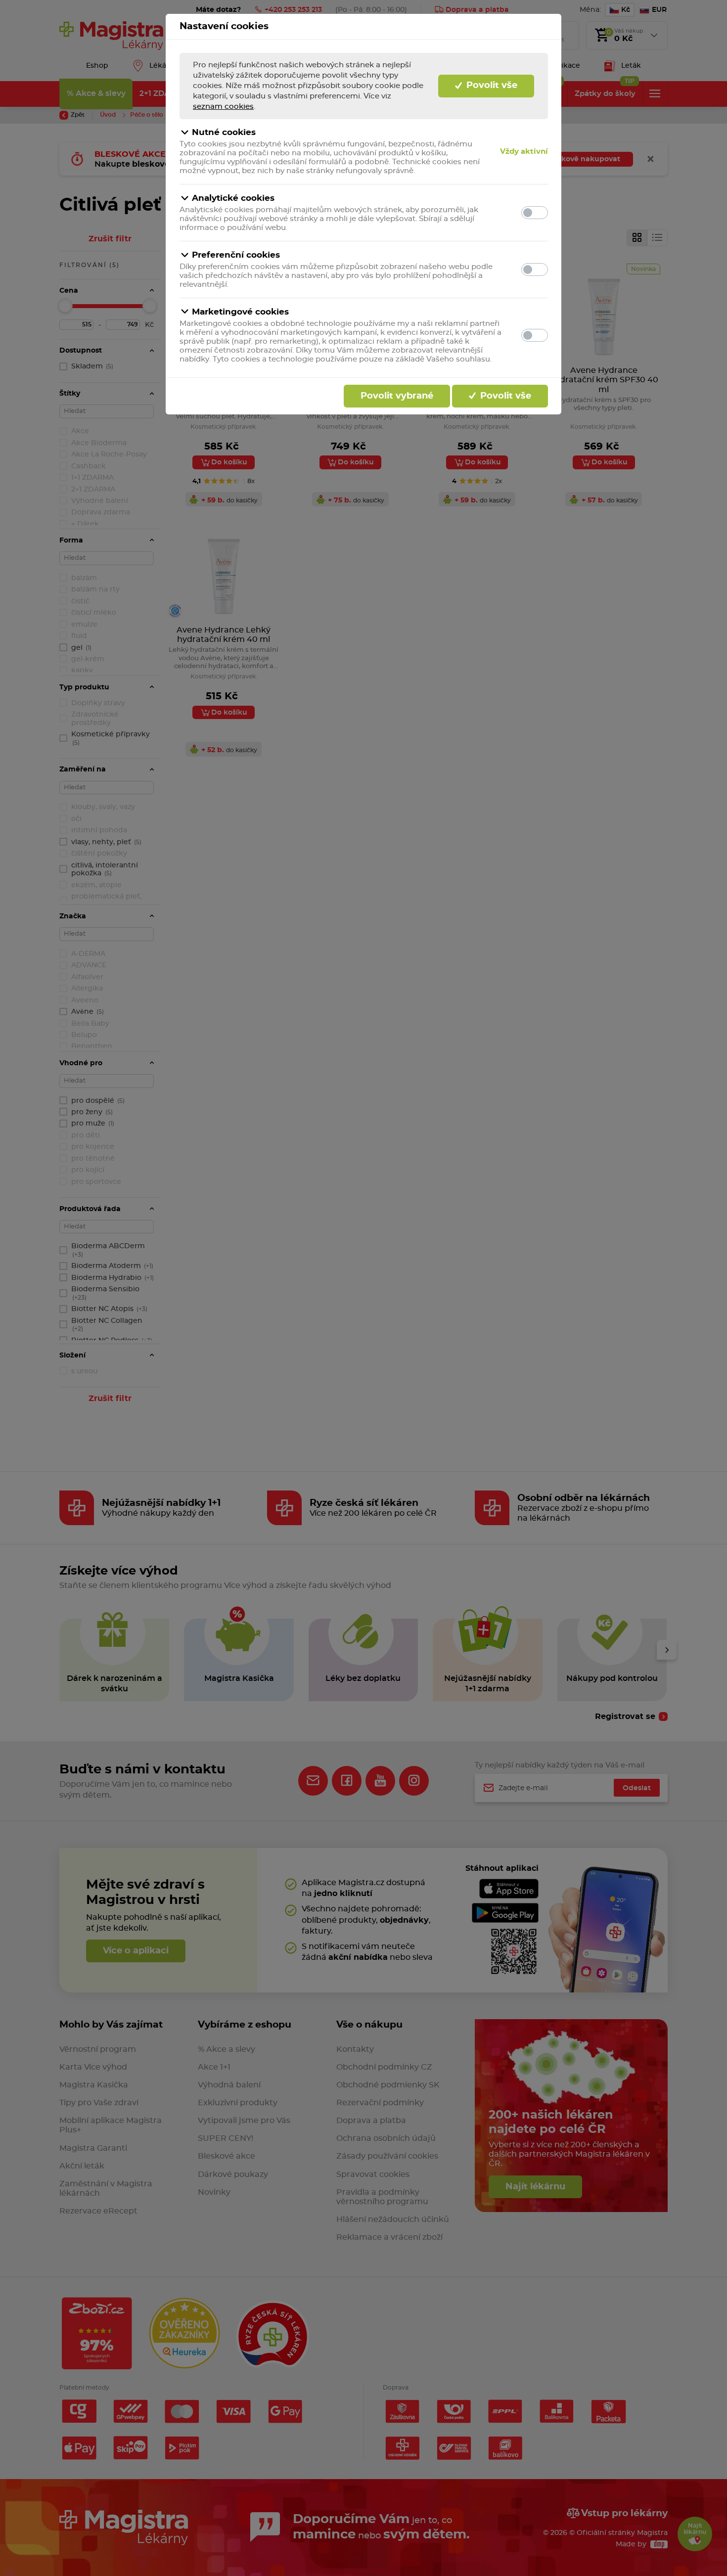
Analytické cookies (233, 198)
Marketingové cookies (240, 312)
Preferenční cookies (236, 255)
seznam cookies (223, 107)
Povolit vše (491, 86)
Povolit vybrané (397, 396)
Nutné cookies (224, 132)
